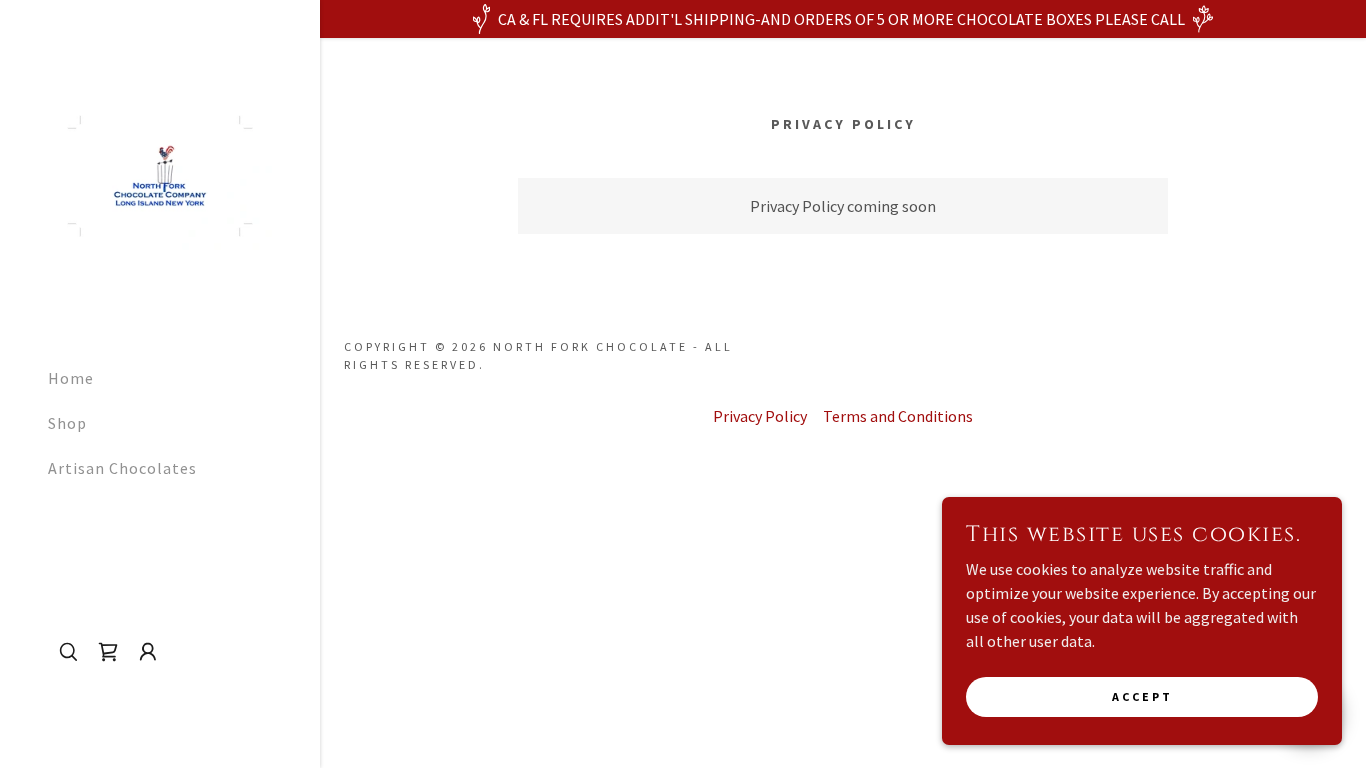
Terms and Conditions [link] (898, 416)
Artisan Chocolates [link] (122, 468)
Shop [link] (67, 423)
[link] (160, 174)
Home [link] (71, 378)
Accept (1142, 696)
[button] (148, 652)
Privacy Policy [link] (760, 416)
